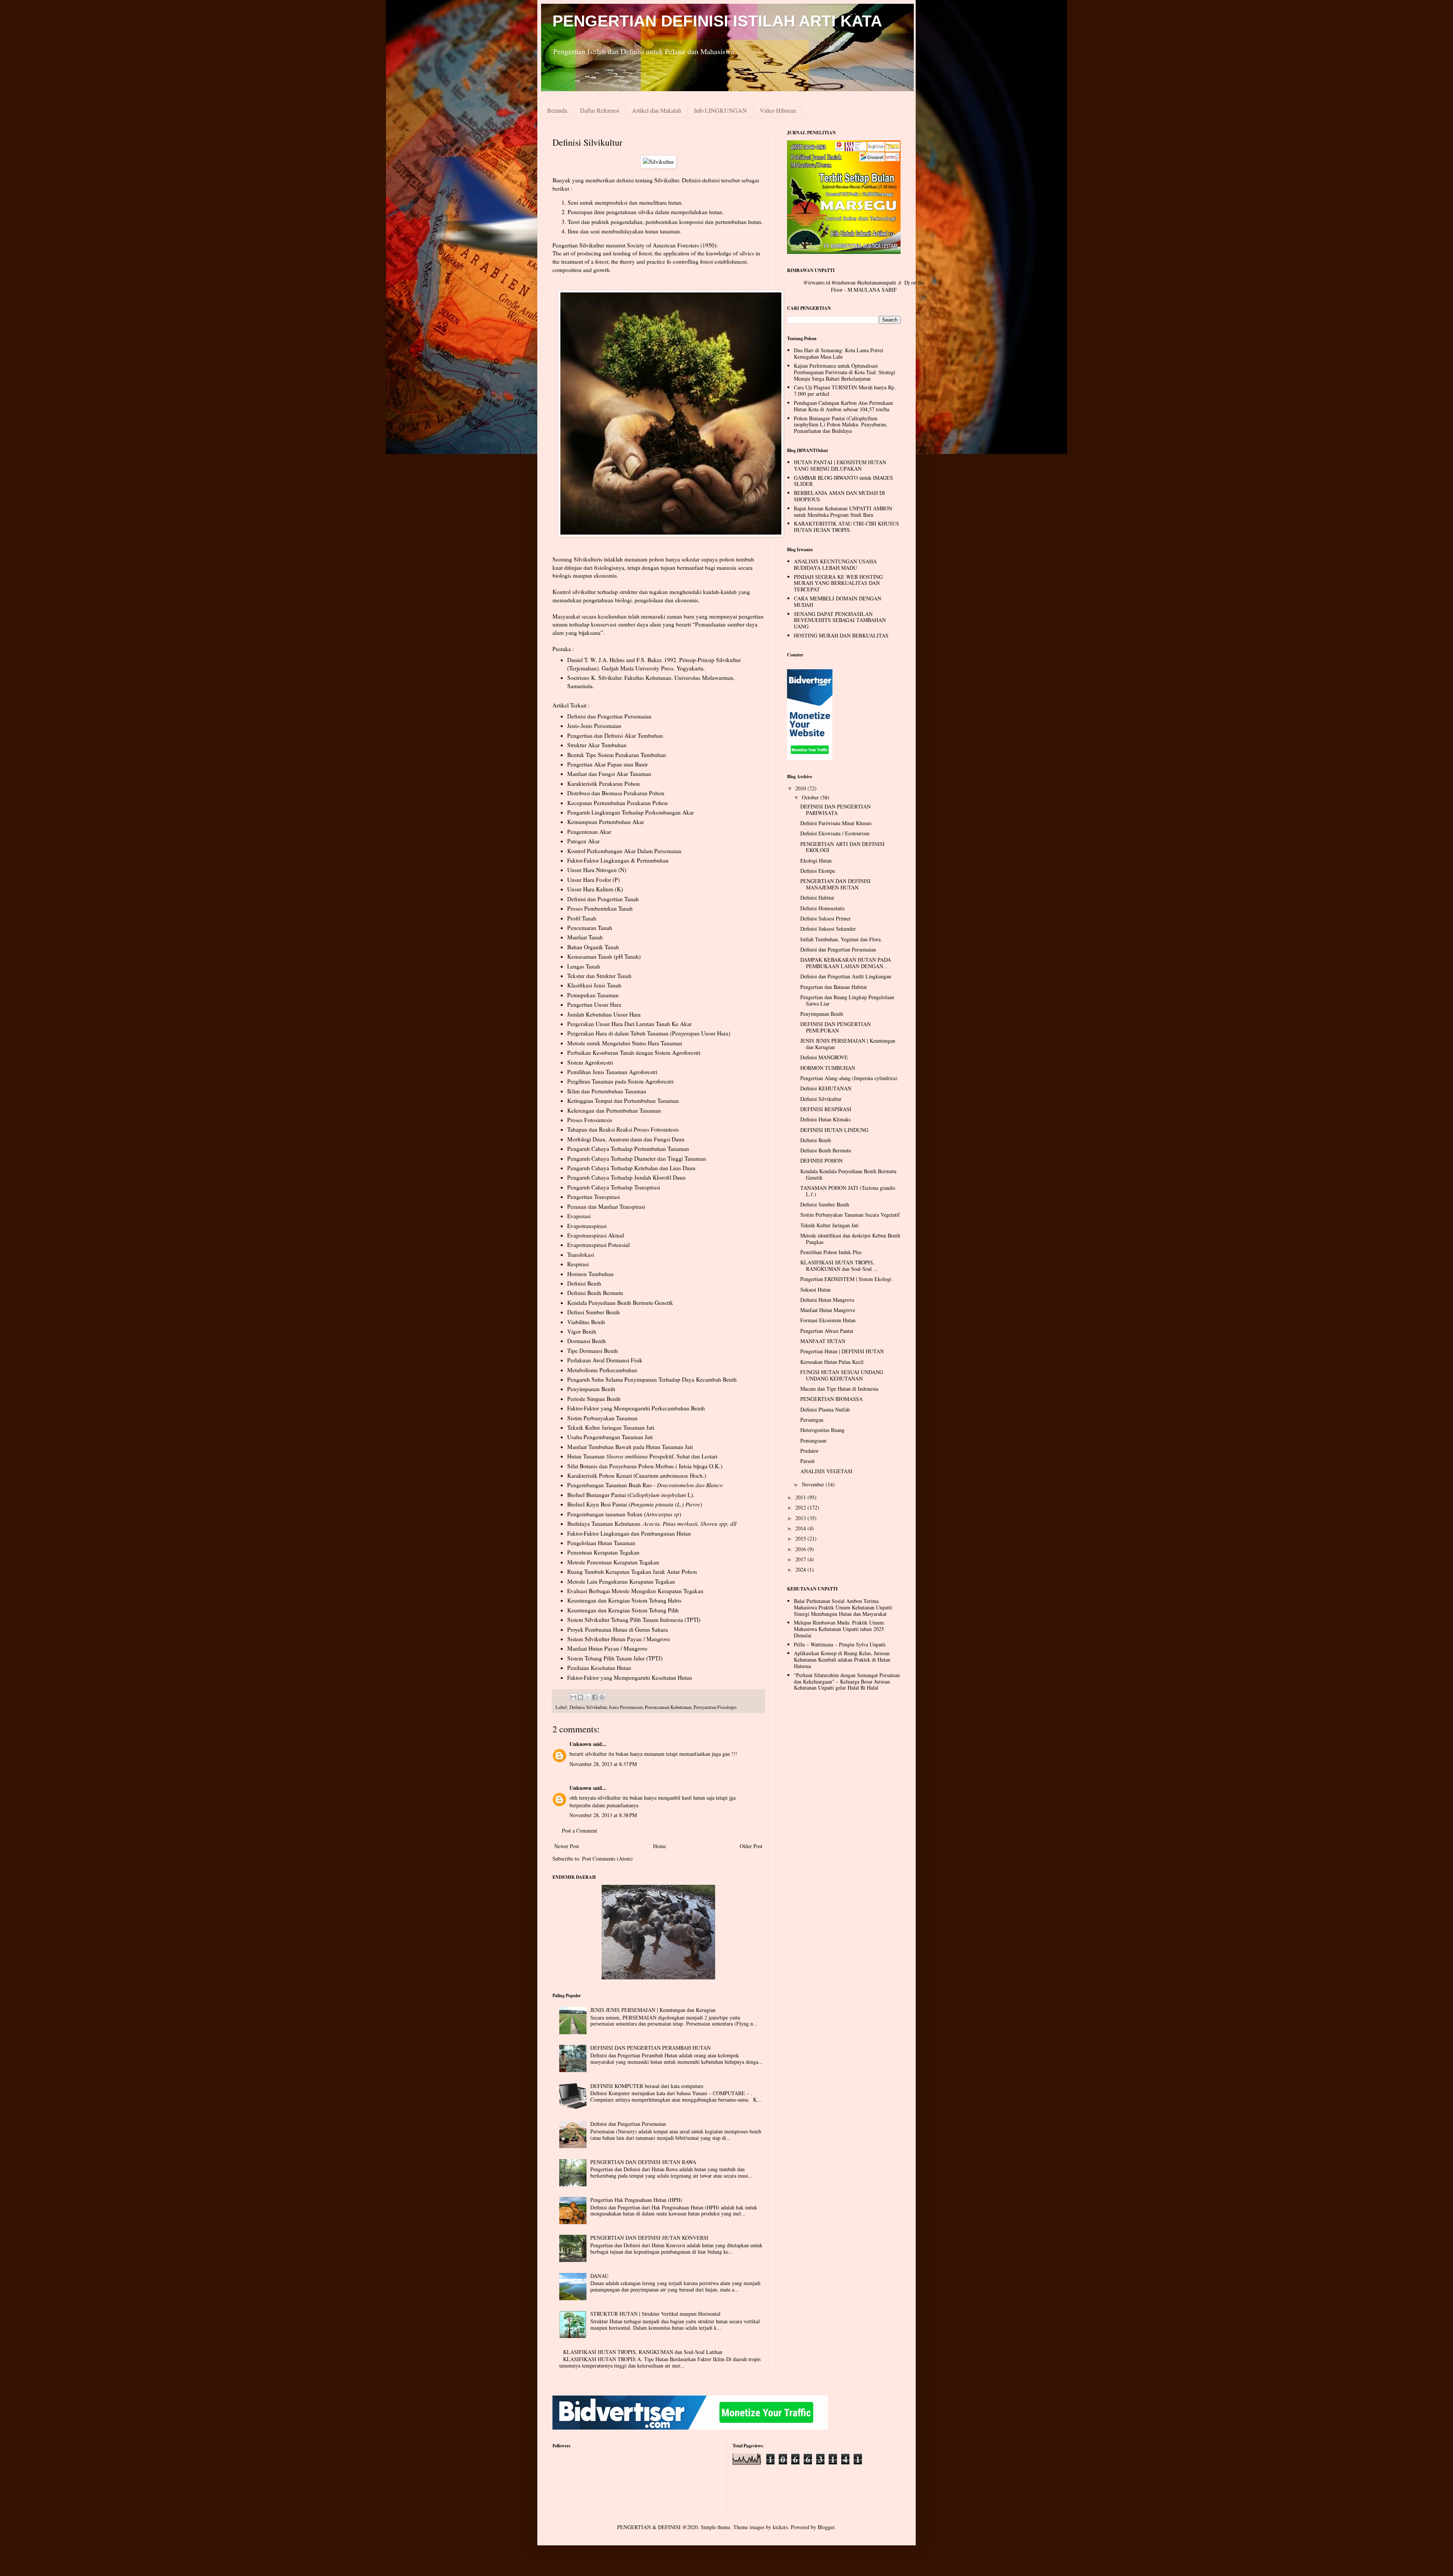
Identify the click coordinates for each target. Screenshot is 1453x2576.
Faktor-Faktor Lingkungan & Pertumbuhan (618, 860)
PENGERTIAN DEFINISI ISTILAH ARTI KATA (717, 21)
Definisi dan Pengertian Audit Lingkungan (846, 976)
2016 (801, 1549)
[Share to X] (588, 1697)
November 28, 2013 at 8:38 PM (603, 1815)
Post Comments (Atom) (607, 1859)
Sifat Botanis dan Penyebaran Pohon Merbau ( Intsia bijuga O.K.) (645, 1466)
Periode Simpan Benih (594, 1399)
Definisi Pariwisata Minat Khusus (836, 823)
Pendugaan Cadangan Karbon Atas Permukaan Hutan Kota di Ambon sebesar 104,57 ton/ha (843, 406)
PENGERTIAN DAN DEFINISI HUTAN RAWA (643, 2162)
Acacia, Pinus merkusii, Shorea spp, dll (690, 1524)
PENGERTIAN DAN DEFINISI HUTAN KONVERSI (649, 2238)
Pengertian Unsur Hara (594, 1004)
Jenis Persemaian (626, 1707)
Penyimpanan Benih (591, 1389)
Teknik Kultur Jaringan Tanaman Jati (611, 1427)
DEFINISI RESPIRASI (826, 1109)
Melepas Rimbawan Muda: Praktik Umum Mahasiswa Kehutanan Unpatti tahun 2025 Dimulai (839, 1629)
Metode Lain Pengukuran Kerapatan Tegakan (621, 1581)
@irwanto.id (817, 282)
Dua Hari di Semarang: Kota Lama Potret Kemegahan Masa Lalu (839, 353)
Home (660, 1846)
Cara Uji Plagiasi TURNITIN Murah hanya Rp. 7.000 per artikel (845, 390)
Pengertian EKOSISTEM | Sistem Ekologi (846, 1279)
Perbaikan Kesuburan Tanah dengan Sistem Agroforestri (634, 1052)
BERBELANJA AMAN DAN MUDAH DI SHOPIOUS (839, 496)
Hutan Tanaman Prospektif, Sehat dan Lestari (642, 1456)
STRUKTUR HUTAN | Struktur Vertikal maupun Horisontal (655, 2314)
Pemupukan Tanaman (593, 995)
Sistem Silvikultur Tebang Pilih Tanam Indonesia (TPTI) (634, 1620)
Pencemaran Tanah (590, 928)
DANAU (599, 2276)
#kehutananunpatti (877, 282)
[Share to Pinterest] (602, 1697)
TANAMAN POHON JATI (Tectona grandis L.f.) (848, 1191)
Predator (809, 1451)
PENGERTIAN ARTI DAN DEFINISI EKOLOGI (842, 847)
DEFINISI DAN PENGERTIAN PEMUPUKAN (835, 1027)
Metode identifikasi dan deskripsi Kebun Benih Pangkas (850, 1239)
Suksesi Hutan (815, 1290)
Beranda (557, 110)
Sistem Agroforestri (590, 1062)
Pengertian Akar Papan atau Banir (607, 764)
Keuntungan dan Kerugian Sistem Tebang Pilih (623, 1610)
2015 (801, 1538)
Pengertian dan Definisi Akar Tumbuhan (615, 735)
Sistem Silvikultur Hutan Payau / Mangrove (619, 1639)
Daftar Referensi (600, 110)
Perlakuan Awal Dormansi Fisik (605, 1360)
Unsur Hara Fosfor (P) (593, 880)
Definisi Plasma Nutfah (825, 1409)
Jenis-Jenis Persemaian (594, 726)
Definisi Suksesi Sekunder (828, 929)
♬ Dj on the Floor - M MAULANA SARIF (878, 286)
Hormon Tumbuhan (590, 1274)
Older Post (751, 1846)
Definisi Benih (584, 1283)
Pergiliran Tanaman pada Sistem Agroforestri (620, 1081)
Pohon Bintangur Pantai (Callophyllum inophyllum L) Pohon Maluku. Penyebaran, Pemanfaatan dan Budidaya (841, 425)
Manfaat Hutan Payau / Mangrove (607, 1648)
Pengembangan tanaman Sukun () (624, 1514)
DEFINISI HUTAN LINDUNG (834, 1130)
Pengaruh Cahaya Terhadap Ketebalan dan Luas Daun (631, 1168)
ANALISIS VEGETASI (826, 1471)
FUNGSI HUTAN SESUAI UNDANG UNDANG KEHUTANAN (842, 1375)
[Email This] (573, 1697)
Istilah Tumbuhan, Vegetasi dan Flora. (841, 939)
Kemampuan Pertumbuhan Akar (606, 822)
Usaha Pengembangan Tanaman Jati (610, 1437)
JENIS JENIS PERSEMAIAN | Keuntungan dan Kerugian (653, 2010)
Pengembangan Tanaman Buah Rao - (645, 1485)
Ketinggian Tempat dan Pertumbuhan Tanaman (623, 1101)
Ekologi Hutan (816, 860)
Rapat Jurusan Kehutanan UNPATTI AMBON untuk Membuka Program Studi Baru (843, 511)
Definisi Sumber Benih (825, 1204)
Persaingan (812, 1420)
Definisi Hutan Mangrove (827, 1300)
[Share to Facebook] (595, 1697)
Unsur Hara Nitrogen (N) (597, 870)
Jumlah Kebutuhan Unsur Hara (604, 1014)
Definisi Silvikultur (588, 1707)
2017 (801, 1559)
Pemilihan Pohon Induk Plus (831, 1252)
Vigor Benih (582, 1331)
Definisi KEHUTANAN (826, 1088)
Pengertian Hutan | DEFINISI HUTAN (842, 1351)
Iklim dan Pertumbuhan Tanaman (607, 1091)
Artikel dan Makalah (656, 110)
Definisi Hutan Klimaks (825, 1119)
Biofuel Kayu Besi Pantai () (635, 1504)
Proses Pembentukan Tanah (600, 908)
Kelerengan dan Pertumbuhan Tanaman (614, 1110)
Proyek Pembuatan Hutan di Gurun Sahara (618, 1629)
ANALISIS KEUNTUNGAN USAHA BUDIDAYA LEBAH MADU (835, 564)
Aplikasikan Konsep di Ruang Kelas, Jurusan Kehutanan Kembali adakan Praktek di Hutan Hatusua (842, 1660)
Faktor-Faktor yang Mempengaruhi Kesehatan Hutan (630, 1677)
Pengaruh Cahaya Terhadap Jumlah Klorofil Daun (626, 1177)
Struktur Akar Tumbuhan (597, 745)
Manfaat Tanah (585, 937)
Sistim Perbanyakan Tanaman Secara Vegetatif (850, 1215)
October (811, 797)
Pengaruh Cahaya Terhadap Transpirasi (614, 1187)
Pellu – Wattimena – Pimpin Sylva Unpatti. (840, 1644)
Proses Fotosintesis (590, 1120)
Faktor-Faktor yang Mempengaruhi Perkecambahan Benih (636, 1408)
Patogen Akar (583, 841)
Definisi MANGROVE (824, 1057)
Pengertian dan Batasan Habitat (834, 987)
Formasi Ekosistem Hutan (828, 1320)
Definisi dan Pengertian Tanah (603, 899)
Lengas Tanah (584, 966)
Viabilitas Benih (586, 1322)
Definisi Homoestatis (822, 908)
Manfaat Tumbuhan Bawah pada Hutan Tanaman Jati (630, 1447)
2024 (801, 1569)
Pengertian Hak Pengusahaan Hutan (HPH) (636, 2200)
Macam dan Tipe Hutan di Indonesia (839, 1389)
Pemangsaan (813, 1440)
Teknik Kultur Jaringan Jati (829, 1225)
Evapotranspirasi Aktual (596, 1235)
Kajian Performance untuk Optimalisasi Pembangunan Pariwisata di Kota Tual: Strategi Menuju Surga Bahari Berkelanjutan (845, 372)
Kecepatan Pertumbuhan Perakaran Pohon (618, 803)
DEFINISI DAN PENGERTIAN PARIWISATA (835, 810)
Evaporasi (579, 1216)
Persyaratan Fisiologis (715, 1707)
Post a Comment (579, 1831)
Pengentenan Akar (589, 832)
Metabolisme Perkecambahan (602, 1370)
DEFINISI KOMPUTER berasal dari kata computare (647, 2086)
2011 (801, 1497)
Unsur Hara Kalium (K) (595, 889)
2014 (801, 1528)
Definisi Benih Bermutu (595, 1293)
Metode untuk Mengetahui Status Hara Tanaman (625, 1043)
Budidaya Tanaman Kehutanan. (605, 1524)
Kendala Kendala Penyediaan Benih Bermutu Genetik (848, 1174)
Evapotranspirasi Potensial (598, 1245)
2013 (801, 1518)
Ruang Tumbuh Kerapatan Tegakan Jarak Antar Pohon (632, 1572)
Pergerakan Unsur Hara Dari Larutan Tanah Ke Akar (629, 1024)
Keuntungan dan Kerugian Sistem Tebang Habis (624, 1600)
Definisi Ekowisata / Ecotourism (835, 833)
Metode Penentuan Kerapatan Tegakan (613, 1562)
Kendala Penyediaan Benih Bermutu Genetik (620, 1303)
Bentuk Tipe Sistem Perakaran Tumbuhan (617, 755)
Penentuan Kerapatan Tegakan (603, 1552)
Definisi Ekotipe (818, 871)
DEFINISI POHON (821, 1161)
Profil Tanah (582, 918)
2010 (801, 788)
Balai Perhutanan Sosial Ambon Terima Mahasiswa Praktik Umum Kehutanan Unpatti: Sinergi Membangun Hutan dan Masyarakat (844, 1607)
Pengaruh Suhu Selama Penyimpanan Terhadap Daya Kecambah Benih (652, 1379)
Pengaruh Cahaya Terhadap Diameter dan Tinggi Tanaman (637, 1158)
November (814, 1484)
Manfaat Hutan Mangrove (828, 1310)
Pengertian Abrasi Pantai (827, 1331)
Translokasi (581, 1255)
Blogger (826, 2527)
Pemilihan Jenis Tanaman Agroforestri (612, 1072)
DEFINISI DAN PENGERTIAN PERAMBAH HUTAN (650, 2048)
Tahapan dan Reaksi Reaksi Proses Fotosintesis (623, 1129)
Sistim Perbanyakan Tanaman (602, 1418)
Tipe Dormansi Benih (593, 1351)
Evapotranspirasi (587, 1226)
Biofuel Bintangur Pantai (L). (631, 1495)
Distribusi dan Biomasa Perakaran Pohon (616, 793)
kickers (780, 2527)
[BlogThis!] (580, 1697)
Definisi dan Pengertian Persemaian (609, 716)
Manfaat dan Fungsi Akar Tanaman (609, 774)
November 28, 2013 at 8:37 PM (603, 1764)
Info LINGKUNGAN (720, 110)
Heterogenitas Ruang (822, 1430)
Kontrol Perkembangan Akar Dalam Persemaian (624, 851)
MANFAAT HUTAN (823, 1341)
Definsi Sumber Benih (593, 1312)
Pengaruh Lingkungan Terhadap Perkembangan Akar (631, 812)
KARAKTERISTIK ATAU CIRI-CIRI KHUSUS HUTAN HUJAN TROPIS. (846, 527)
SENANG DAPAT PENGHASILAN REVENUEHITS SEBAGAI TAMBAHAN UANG (840, 620)
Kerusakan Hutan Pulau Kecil (832, 1362)
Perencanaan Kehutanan (668, 1707)
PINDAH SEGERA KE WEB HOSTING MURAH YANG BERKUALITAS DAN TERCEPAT (838, 583)
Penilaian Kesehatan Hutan (599, 1668)
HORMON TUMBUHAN (828, 1068)
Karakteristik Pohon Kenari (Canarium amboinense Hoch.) (637, 1475)
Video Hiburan (778, 110)
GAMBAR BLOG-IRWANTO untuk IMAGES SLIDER (843, 481)
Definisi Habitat (817, 898)
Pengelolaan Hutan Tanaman (601, 1543)
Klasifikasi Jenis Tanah (594, 985)
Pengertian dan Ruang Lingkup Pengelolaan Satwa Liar (847, 1000)
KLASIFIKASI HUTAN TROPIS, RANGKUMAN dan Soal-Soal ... (839, 1265)
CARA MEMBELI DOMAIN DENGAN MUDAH (838, 602)
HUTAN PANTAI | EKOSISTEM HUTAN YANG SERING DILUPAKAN (840, 465)
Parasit (807, 1461)
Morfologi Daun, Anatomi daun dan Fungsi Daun (626, 1139)
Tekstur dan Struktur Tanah (599, 976)
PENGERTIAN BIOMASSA (832, 1399)
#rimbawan (844, 282)
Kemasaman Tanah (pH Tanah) (604, 956)
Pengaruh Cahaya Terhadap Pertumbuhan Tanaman (628, 1149)
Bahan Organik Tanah (593, 947)
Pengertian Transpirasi (593, 1197)
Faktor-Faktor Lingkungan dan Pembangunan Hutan (629, 1533)
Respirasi (578, 1264)
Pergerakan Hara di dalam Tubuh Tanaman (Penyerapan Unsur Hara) (649, 1033)
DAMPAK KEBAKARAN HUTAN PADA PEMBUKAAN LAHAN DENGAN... (846, 963)
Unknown (580, 1744)
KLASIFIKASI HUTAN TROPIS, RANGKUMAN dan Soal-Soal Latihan (643, 2352)
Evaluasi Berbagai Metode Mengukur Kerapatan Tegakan (635, 1591)
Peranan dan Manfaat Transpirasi (606, 1206)
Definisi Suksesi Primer (825, 918)
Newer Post (567, 1846)
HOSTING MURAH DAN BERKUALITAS (841, 635)
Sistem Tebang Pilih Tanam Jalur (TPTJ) (615, 1658)
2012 (801, 1507)
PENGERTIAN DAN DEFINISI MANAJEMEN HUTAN (835, 884)
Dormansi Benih (586, 1341)
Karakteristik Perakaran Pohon (604, 784)
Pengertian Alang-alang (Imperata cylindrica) (849, 1078)
